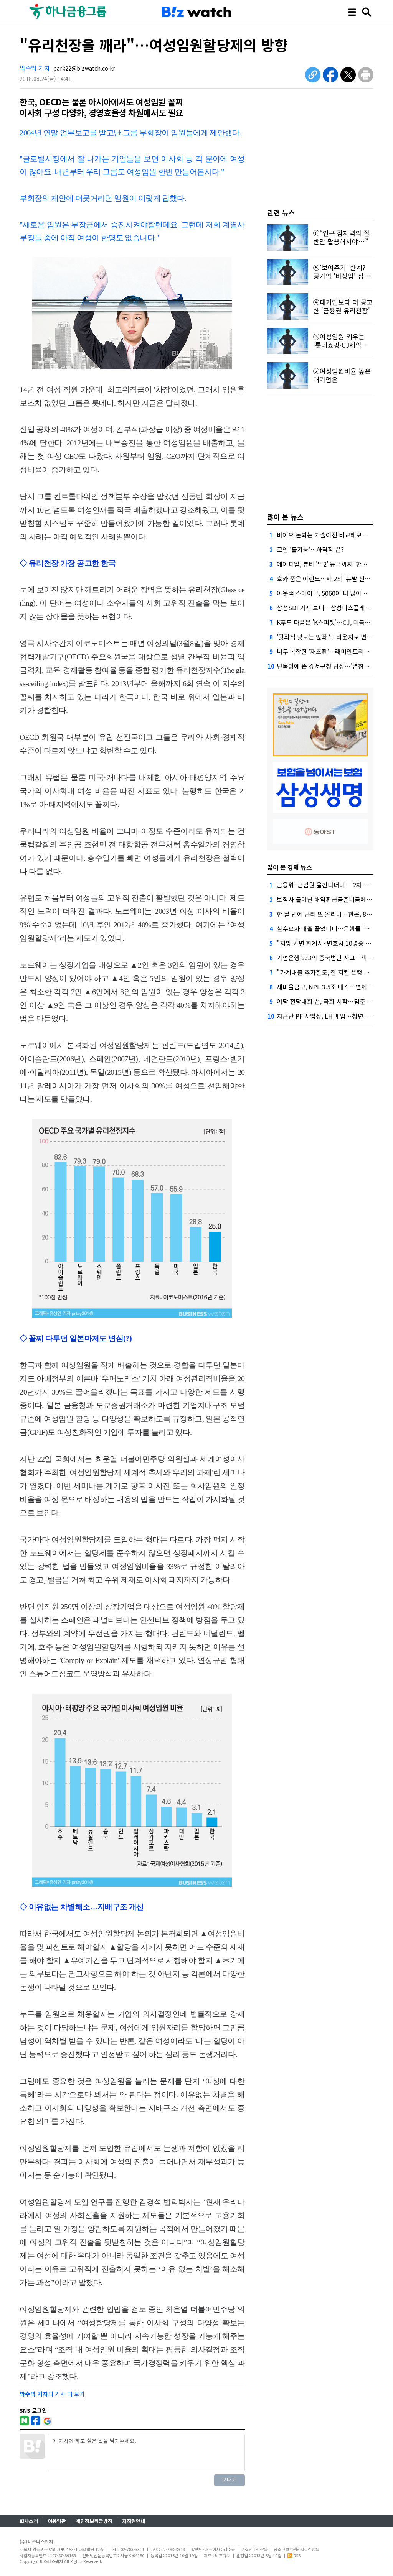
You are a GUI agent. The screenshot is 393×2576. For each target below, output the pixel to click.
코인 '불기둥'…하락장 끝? (310, 549)
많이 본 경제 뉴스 (290, 867)
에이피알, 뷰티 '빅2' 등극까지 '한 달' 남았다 (333, 564)
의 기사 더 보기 (52, 2394)
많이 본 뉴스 (285, 517)
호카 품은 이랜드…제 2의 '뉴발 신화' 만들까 (334, 578)
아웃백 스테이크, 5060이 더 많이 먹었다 (329, 593)
